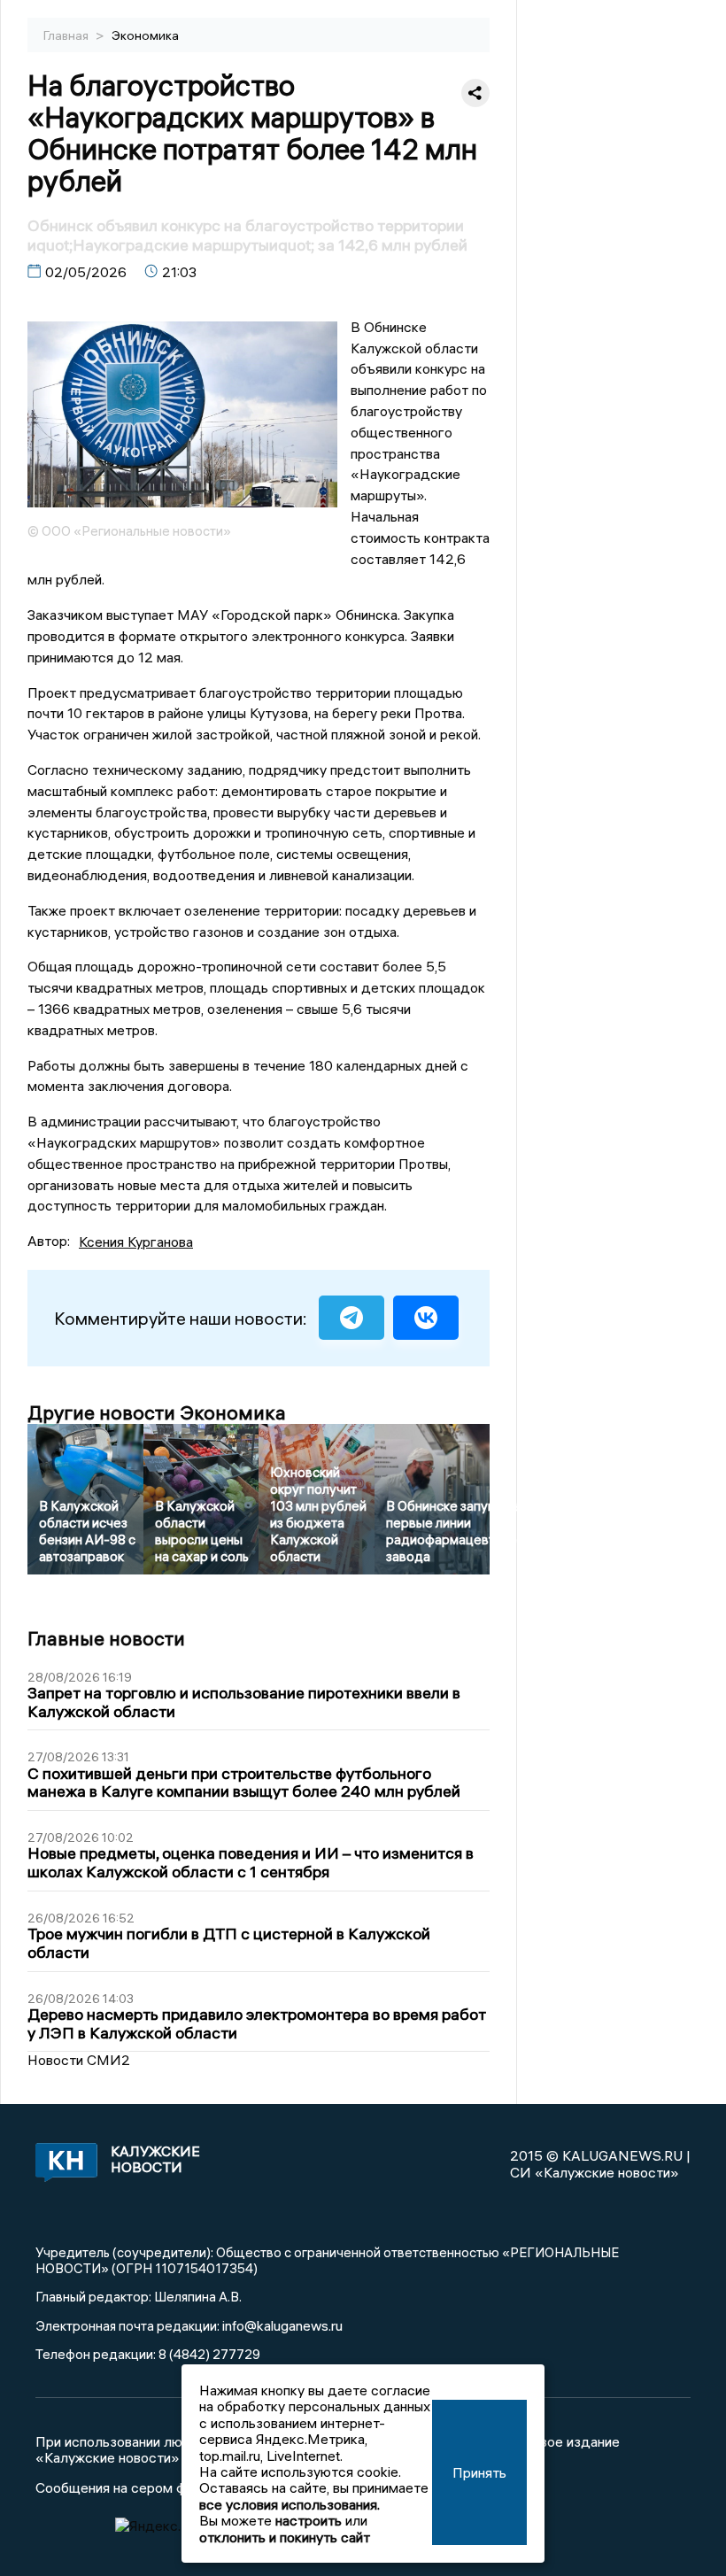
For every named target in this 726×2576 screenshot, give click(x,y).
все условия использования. (290, 2504)
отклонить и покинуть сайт (285, 2537)
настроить (309, 2520)
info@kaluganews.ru (282, 2325)
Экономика (145, 35)
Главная (67, 35)
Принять (479, 2472)
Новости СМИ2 (79, 2060)
